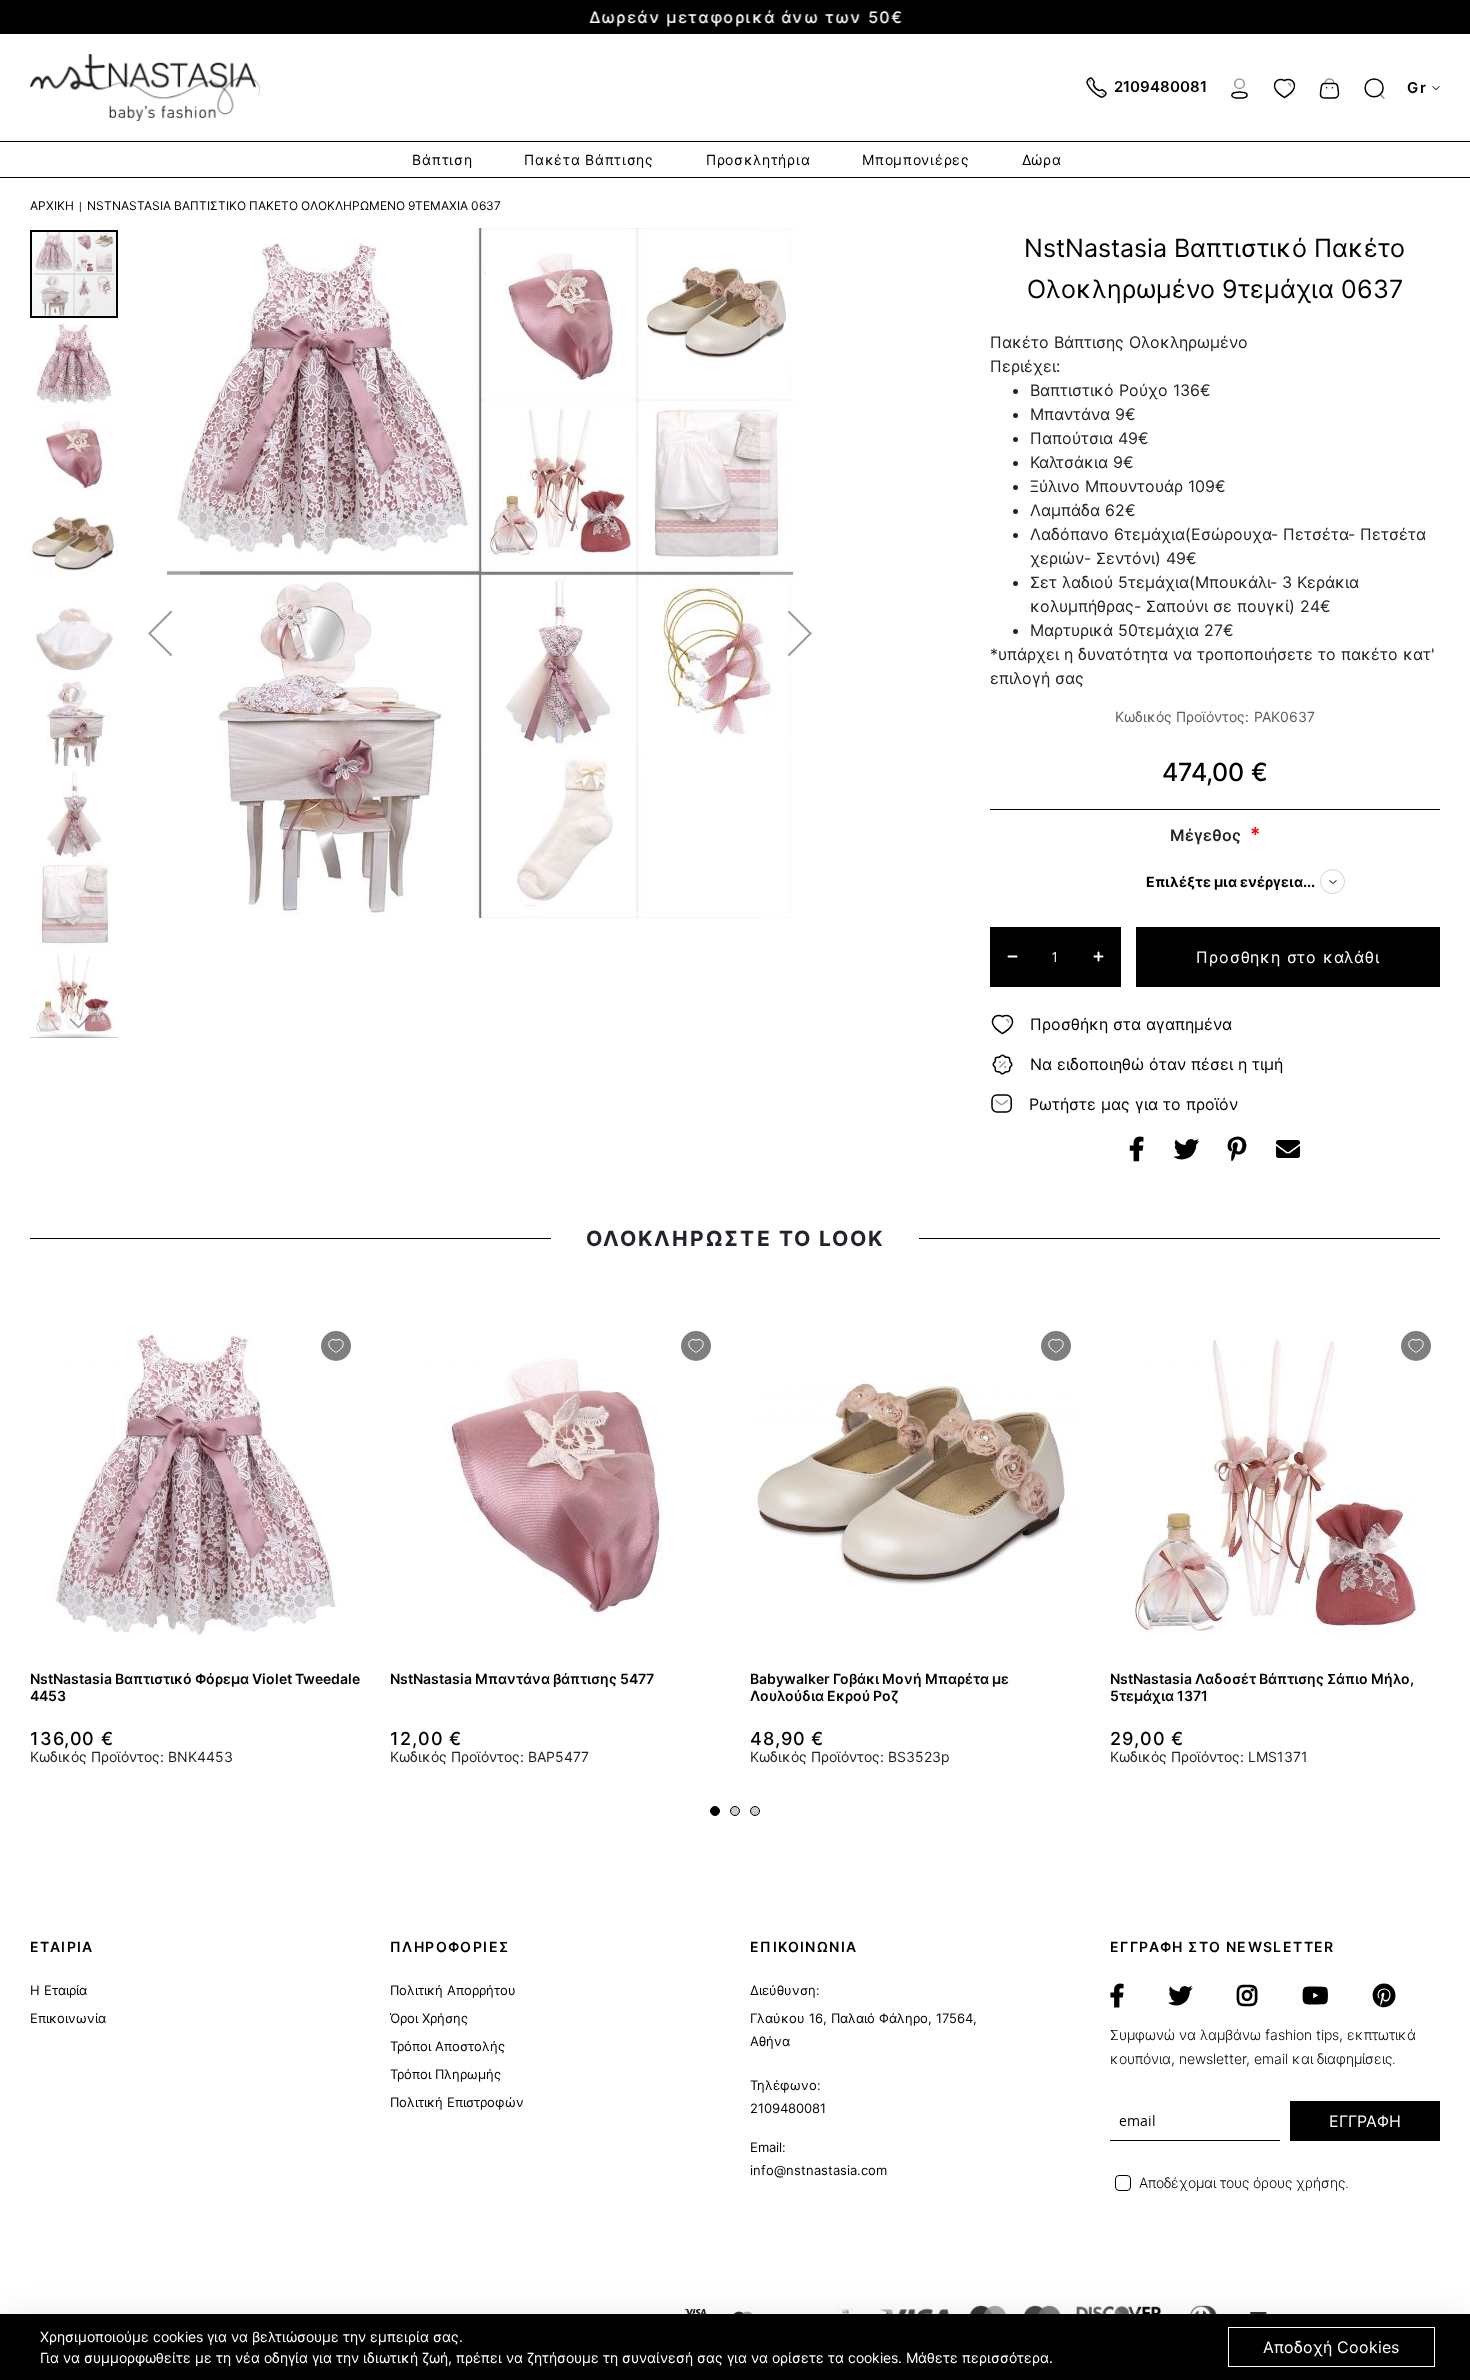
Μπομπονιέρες (915, 159)
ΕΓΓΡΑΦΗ (1365, 2121)
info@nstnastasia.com (818, 2170)
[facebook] (1117, 1996)
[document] (737, 2347)
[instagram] (1247, 1996)
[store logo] (145, 87)
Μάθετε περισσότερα (977, 2357)
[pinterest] (1384, 1996)
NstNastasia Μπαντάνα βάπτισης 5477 (522, 1678)
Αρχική (52, 205)
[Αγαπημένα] (1284, 86)
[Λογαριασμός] (1239, 86)
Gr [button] (1417, 87)
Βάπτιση (442, 159)
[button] (160, 633)
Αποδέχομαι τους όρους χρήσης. (1244, 2182)
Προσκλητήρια (758, 159)
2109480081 (788, 2108)
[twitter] (1180, 1996)
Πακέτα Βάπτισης (589, 159)
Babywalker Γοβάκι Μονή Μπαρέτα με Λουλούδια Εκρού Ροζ (879, 1687)
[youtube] (1315, 1996)
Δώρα (1042, 159)
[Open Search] (1374, 88)
